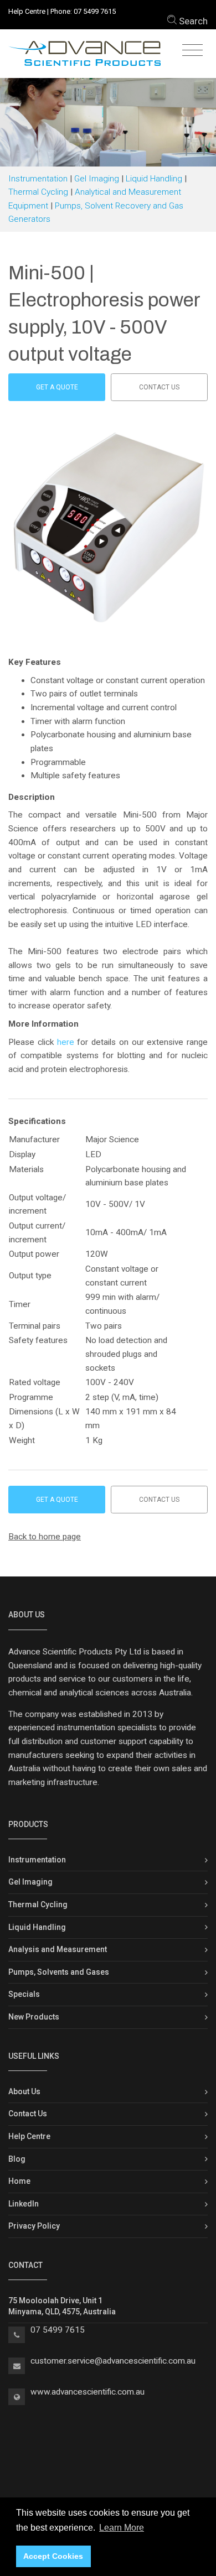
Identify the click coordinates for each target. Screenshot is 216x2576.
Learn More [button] (122, 2528)
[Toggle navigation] (192, 51)
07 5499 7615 (95, 11)
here (66, 1042)
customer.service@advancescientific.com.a (111, 2361)
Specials (24, 1994)
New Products (34, 2017)
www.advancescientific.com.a (85, 2392)
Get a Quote (57, 387)
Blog (17, 2159)
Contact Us (28, 2114)
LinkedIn (24, 2204)
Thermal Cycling (38, 192)
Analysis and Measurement (58, 1949)
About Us (24, 2091)
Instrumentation (38, 179)
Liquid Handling (154, 179)
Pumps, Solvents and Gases (59, 1972)
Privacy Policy (34, 2226)
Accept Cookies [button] (53, 2556)
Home (19, 2181)
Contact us (159, 387)
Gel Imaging (97, 179)
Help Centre (27, 11)
